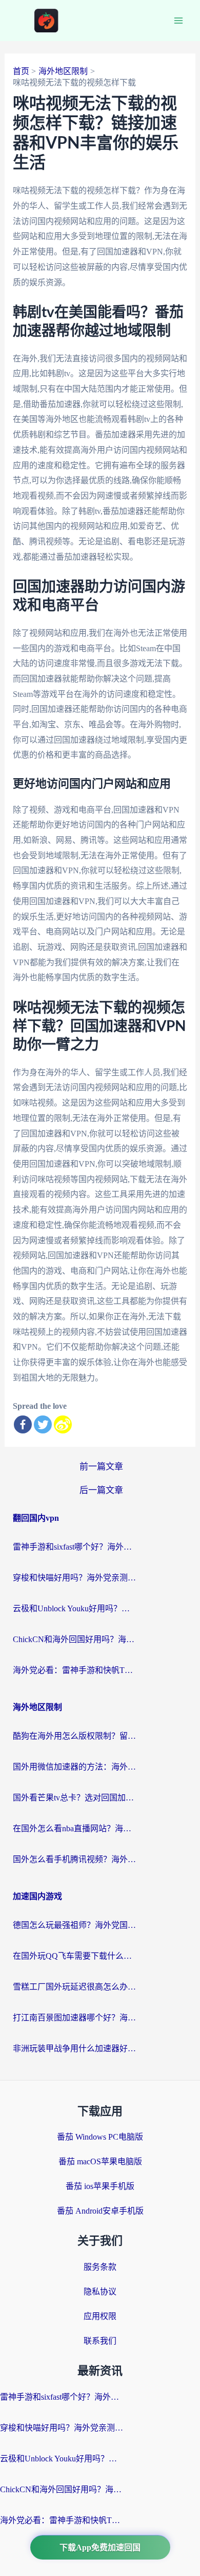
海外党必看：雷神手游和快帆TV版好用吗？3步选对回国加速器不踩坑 (74, 1670)
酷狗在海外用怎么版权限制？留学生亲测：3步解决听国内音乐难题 (74, 1736)
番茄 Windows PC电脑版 (100, 2137)
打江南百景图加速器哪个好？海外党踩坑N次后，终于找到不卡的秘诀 (74, 2018)
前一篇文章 (101, 1467)
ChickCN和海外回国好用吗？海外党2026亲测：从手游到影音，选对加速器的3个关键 (74, 1639)
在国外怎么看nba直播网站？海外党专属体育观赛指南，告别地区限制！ (74, 1828)
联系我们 (100, 2341)
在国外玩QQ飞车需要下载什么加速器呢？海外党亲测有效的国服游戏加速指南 (74, 1956)
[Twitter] (43, 1424)
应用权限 (100, 2316)
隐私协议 (100, 2292)
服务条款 (100, 2267)
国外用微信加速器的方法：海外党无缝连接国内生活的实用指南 (74, 1767)
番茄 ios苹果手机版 (100, 2186)
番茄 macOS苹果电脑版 (100, 2161)
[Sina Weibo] (63, 1424)
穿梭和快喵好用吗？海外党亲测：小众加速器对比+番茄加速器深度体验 (74, 1578)
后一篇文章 (101, 1490)
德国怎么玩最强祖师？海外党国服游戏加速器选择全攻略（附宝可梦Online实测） (74, 1925)
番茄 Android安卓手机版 (100, 2211)
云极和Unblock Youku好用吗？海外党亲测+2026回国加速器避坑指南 (74, 1608)
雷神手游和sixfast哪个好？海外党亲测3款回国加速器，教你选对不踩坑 (74, 1547)
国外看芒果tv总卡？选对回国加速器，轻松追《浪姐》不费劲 (74, 1798)
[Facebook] (23, 1424)
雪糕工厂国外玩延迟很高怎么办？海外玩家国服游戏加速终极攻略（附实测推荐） (74, 1987)
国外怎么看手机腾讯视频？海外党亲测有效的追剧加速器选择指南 (74, 1859)
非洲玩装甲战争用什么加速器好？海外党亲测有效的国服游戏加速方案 (74, 2048)
